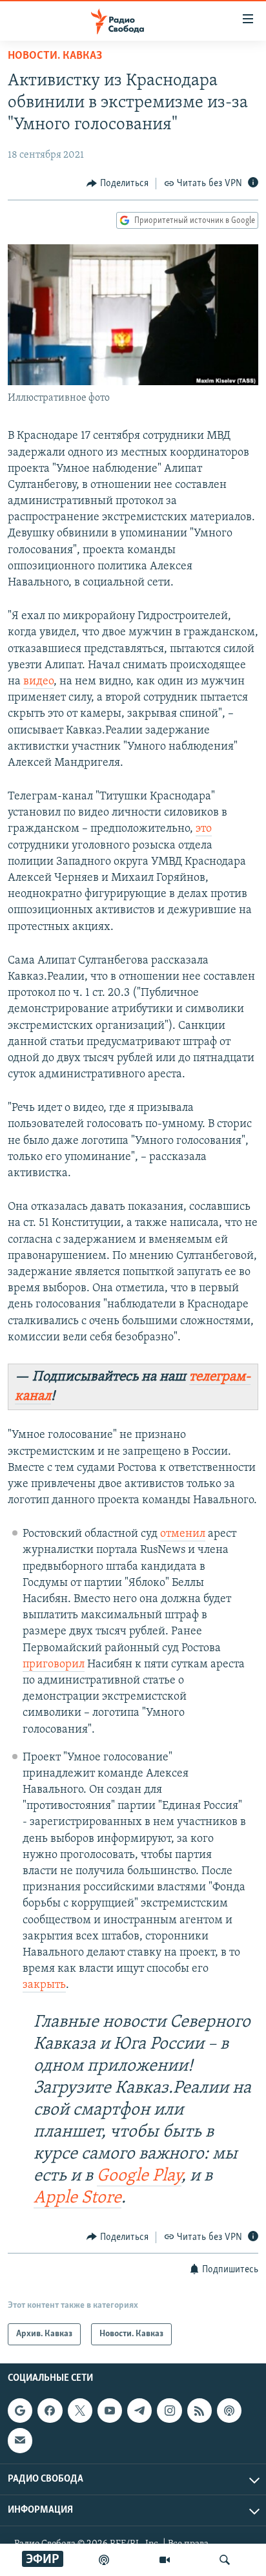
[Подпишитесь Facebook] (50, 2411)
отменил (183, 1534)
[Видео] (165, 2560)
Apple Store (77, 2198)
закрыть (44, 1985)
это (204, 829)
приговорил (54, 1665)
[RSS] (200, 2411)
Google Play (139, 2176)
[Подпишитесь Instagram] (169, 2411)
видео (38, 682)
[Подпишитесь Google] (20, 2411)
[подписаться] (20, 2441)
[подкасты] (104, 2560)
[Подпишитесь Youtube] (110, 2411)
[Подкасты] (229, 2411)
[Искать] (225, 2560)
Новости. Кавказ (55, 56)
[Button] (118, 184)
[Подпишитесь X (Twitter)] (80, 2411)
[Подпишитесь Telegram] (139, 2411)
